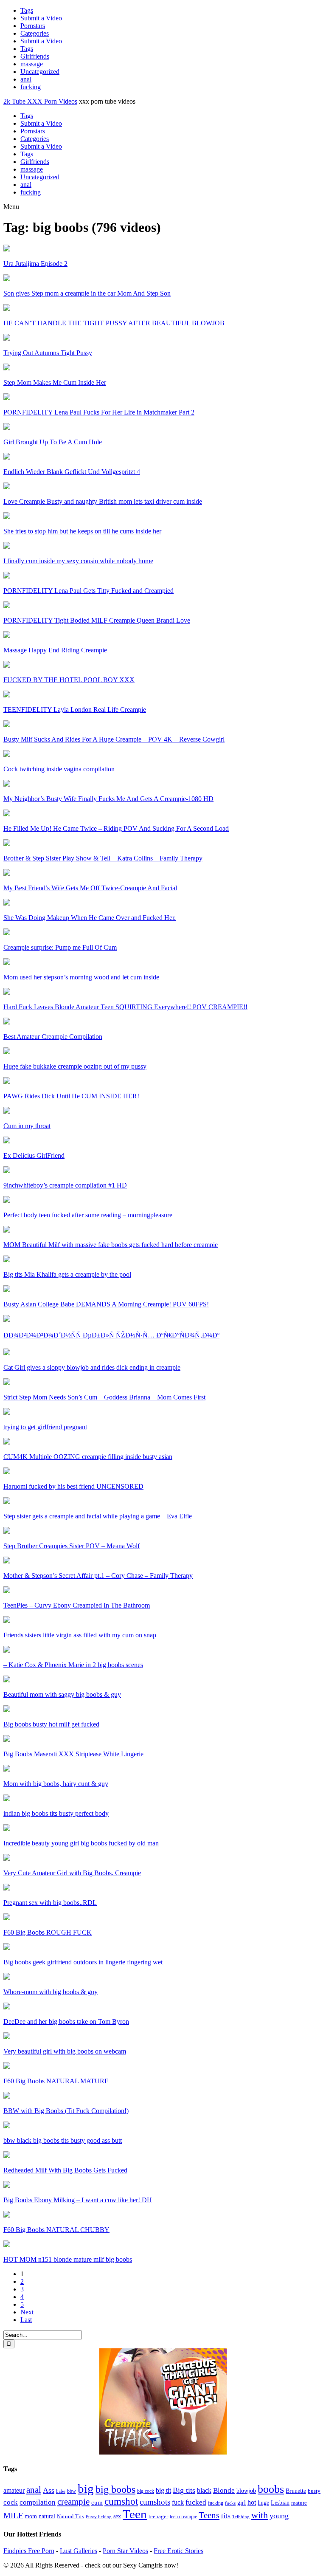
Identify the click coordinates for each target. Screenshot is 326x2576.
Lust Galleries (79, 2551)
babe (61, 2491)
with (260, 2515)
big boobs (115, 2489)
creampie (73, 2502)
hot (252, 2502)
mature (299, 2503)
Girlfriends (35, 56)
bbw (72, 2491)
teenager (158, 2516)
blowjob (246, 2491)
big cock (146, 2491)
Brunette (296, 2491)
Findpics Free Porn (29, 2551)
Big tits (184, 2490)
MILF (13, 2515)
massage (32, 64)
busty (314, 2491)
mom (31, 2516)
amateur (14, 2490)
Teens (209, 2515)
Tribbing (241, 2517)
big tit (163, 2490)
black (204, 2490)
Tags (27, 10)
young (279, 2516)
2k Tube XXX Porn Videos (40, 101)
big (86, 2489)
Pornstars (33, 26)
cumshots (155, 2502)
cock (11, 2502)
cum (97, 2503)
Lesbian (280, 2503)
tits (226, 2516)
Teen (135, 2514)
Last (26, 2320)
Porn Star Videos (125, 2551)
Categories (35, 33)
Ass (49, 2490)
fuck (178, 2502)
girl (242, 2503)
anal (26, 79)
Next (27, 2312)
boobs (271, 2489)
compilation (38, 2502)
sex (117, 2516)
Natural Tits (70, 2517)
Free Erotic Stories (178, 2551)
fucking (31, 87)
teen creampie (183, 2517)
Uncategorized (40, 72)
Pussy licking (99, 2517)
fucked (196, 2502)
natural (47, 2516)
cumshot (121, 2501)
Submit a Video (41, 18)
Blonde (224, 2490)
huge (263, 2503)
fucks (230, 2503)
